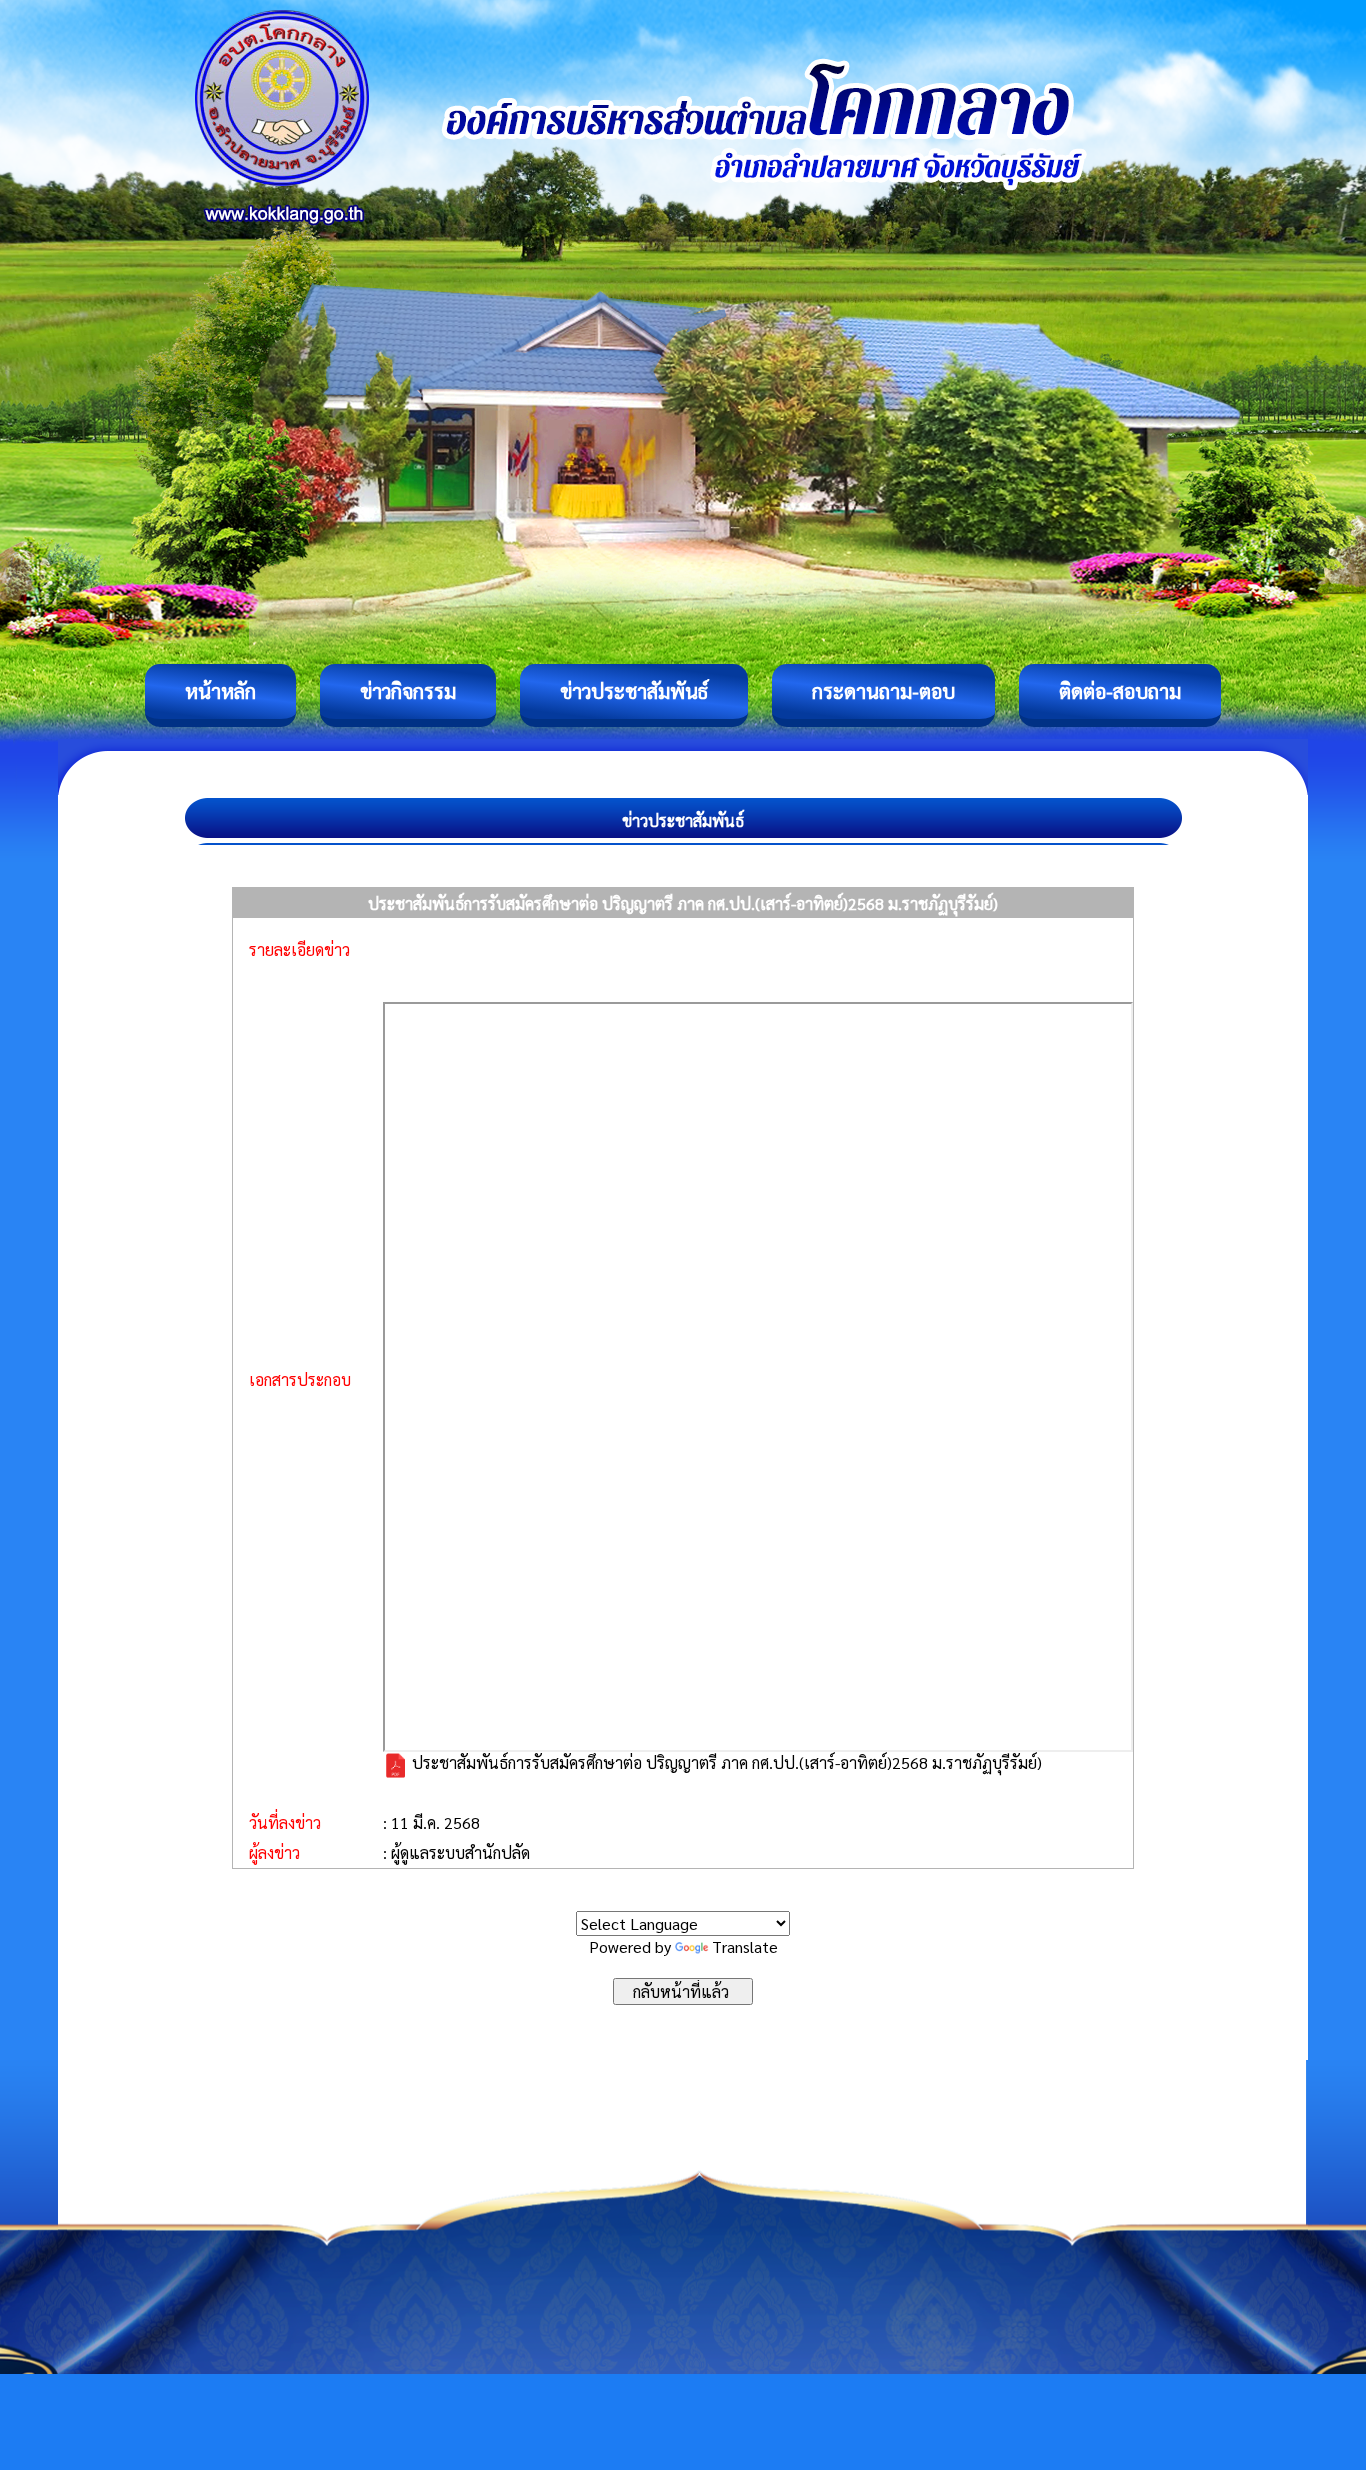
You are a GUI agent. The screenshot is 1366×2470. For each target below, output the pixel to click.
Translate (745, 1946)
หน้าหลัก (220, 691)
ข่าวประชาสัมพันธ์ (634, 691)
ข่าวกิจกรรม (408, 691)
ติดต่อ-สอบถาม (1120, 691)
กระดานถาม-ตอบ (883, 691)
